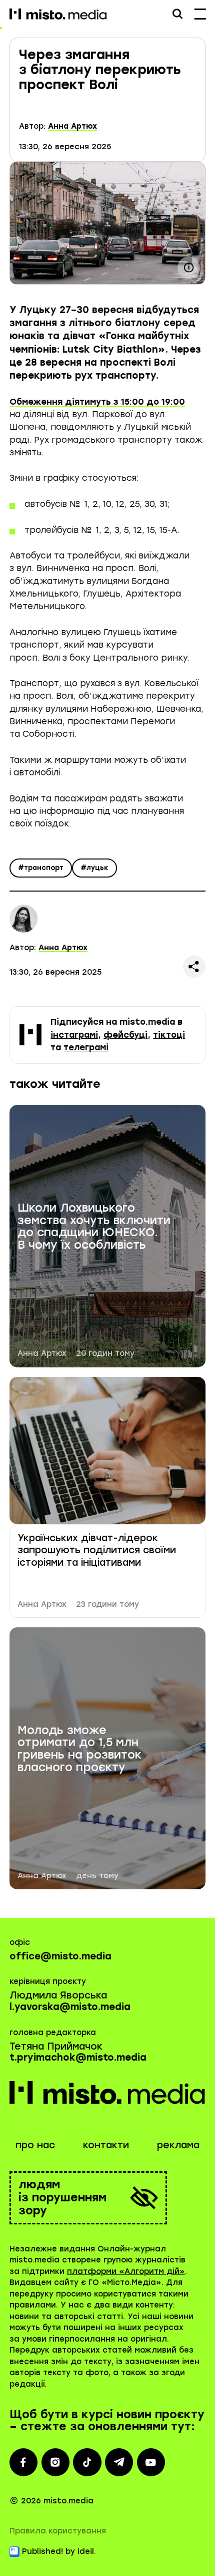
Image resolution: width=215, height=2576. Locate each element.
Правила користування (58, 2531)
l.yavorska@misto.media (70, 2007)
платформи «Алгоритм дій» (126, 2271)
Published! (42, 2551)
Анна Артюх (72, 126)
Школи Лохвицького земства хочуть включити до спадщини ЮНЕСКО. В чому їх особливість (94, 1227)
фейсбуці (125, 1035)
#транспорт (41, 868)
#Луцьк (94, 868)
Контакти (106, 2145)
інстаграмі (74, 1035)
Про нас (35, 2145)
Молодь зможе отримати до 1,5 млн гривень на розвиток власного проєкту (79, 1749)
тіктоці (169, 1035)
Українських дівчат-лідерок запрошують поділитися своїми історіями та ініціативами (97, 1550)
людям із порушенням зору (62, 2198)
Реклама (178, 2145)
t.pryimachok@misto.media (78, 2057)
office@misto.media (60, 1956)
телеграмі (86, 1047)
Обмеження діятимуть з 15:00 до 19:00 (97, 402)
